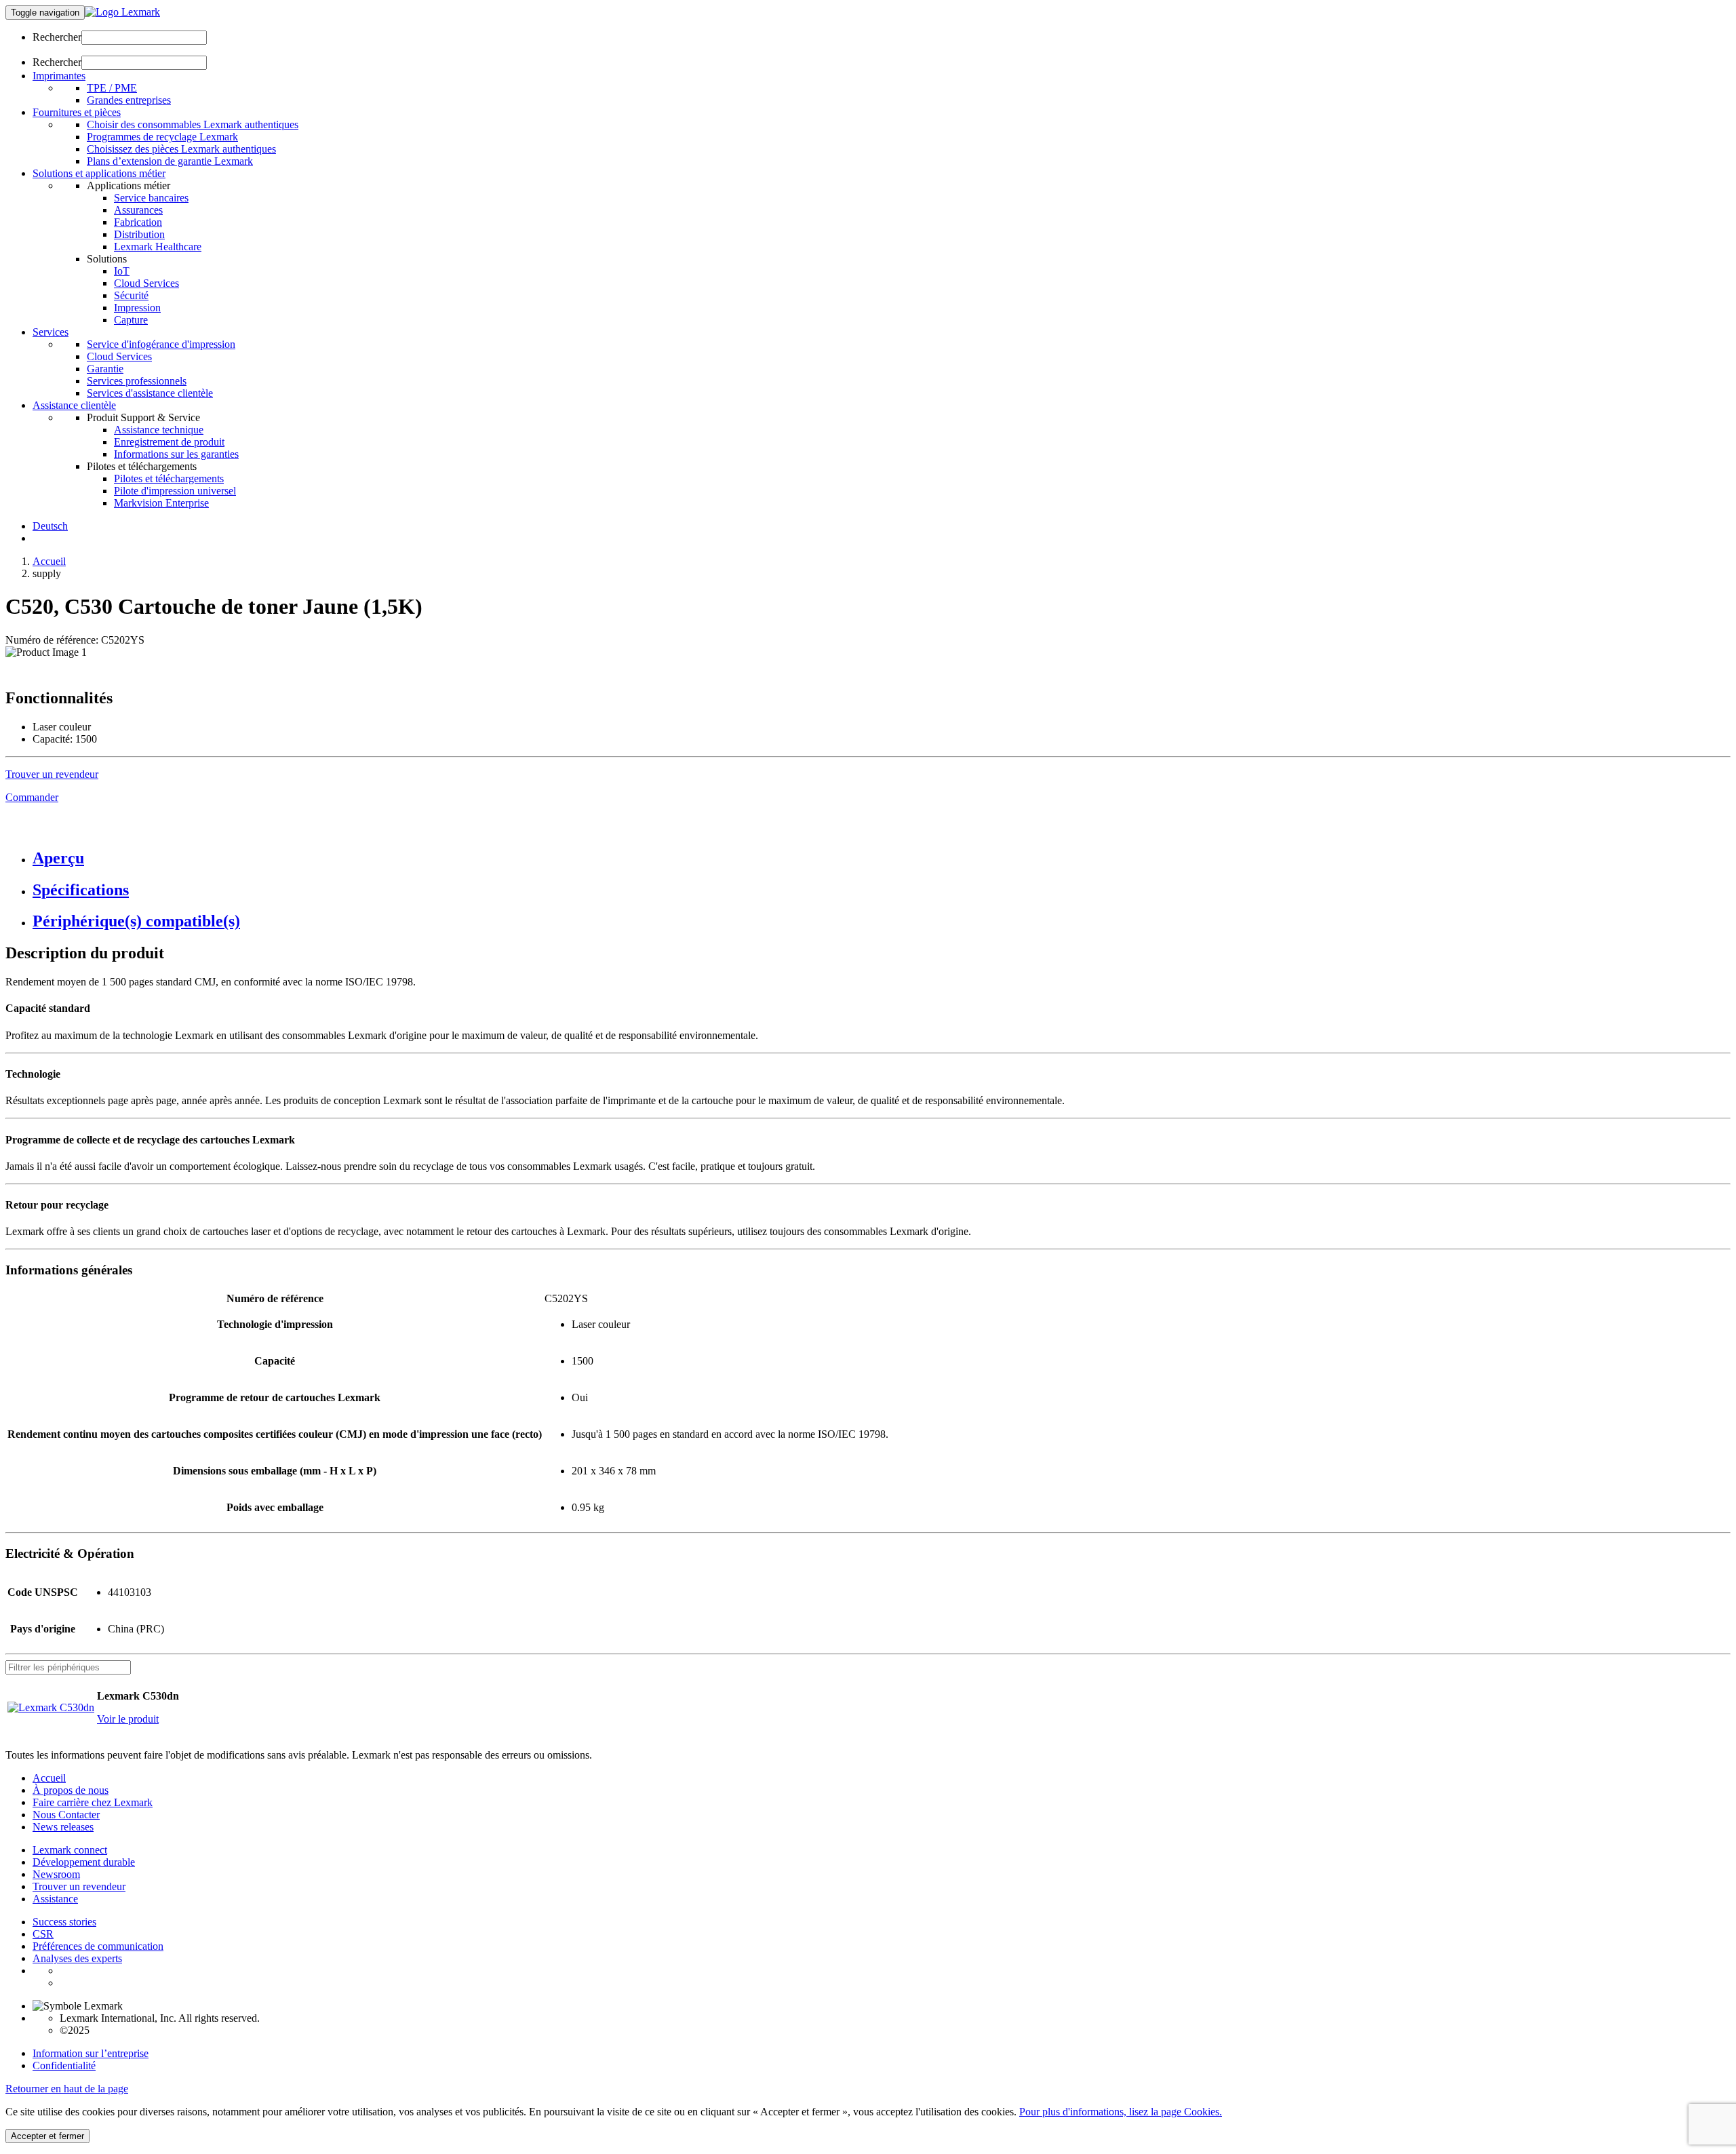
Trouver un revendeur (79, 1886)
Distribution (139, 234)
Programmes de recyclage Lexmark (162, 137)
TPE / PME (112, 88)
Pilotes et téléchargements (169, 478)
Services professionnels (137, 381)
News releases (63, 1827)
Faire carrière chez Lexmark (93, 1802)
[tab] (882, 858)
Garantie (105, 369)
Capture (131, 320)
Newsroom (56, 1874)
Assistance (55, 1899)
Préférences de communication (98, 1946)
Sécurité (131, 295)
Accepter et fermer (47, 2136)
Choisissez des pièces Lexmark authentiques (181, 149)
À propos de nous (71, 1790)
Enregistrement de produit (169, 442)
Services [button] (51, 332)
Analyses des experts (77, 1958)
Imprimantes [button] (59, 76)
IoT (122, 271)
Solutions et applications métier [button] (99, 173)
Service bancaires (151, 198)
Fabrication (138, 222)
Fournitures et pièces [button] (77, 112)
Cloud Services (146, 283)
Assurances (138, 210)
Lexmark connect (70, 1850)
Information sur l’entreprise (91, 2053)
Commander (32, 797)
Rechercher (57, 37)
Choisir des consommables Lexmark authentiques (193, 124)
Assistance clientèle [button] (74, 405)
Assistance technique (159, 430)
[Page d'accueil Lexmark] (122, 12)
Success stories (64, 1922)
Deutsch (50, 526)
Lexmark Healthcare (158, 247)
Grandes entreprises (129, 100)
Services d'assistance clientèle (150, 393)
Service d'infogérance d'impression (161, 344)
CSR (43, 1934)
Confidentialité (64, 2065)
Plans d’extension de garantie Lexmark (170, 161)
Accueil (49, 561)
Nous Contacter (66, 1815)
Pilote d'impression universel (175, 491)
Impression (137, 308)
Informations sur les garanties (176, 454)
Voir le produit (128, 1719)
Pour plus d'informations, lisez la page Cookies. (1121, 2112)
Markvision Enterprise (161, 503)
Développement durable (84, 1862)
